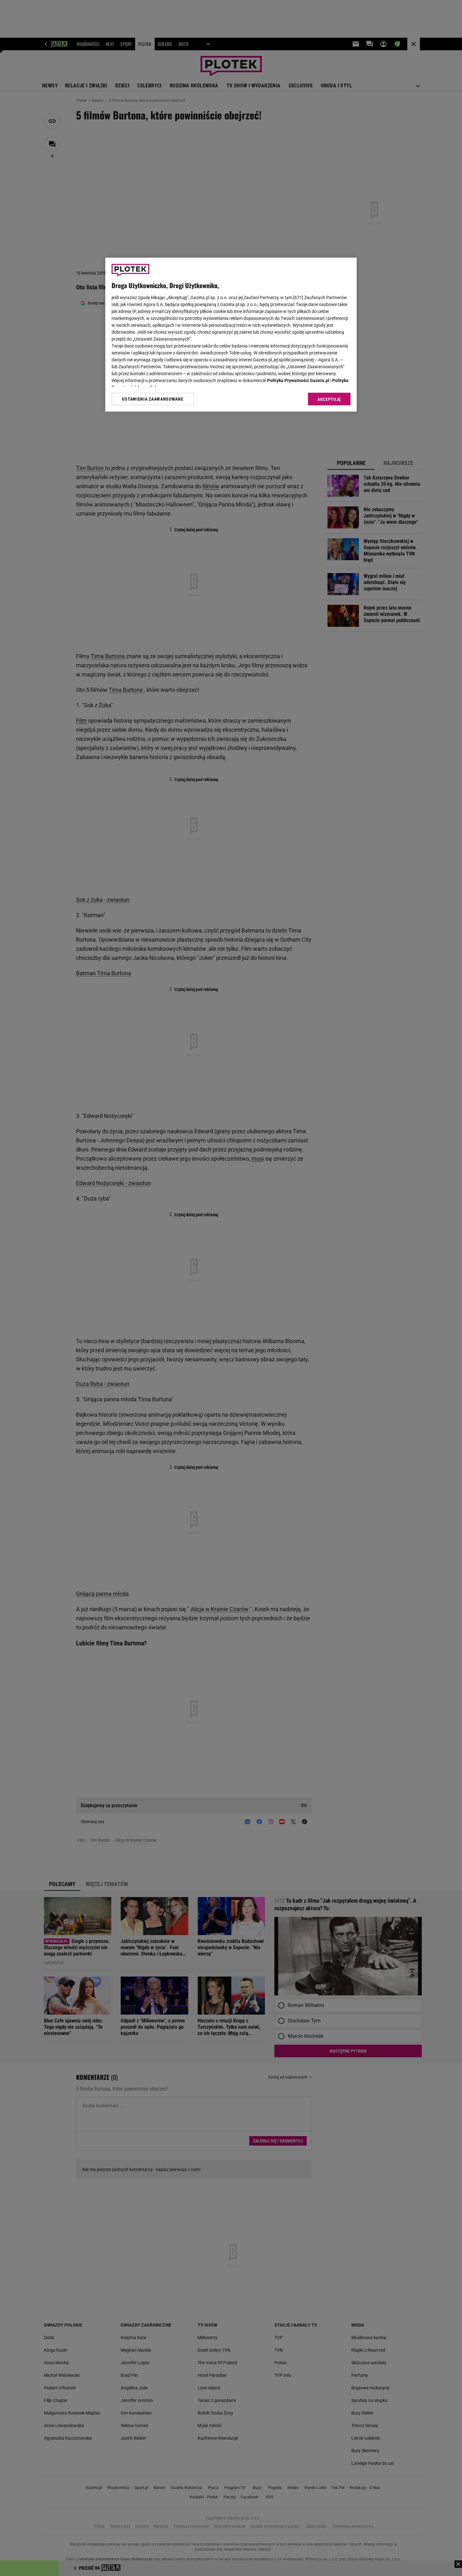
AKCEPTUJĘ (329, 399)
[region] (231, 335)
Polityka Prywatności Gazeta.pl (298, 380)
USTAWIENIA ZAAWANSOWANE (153, 399)
